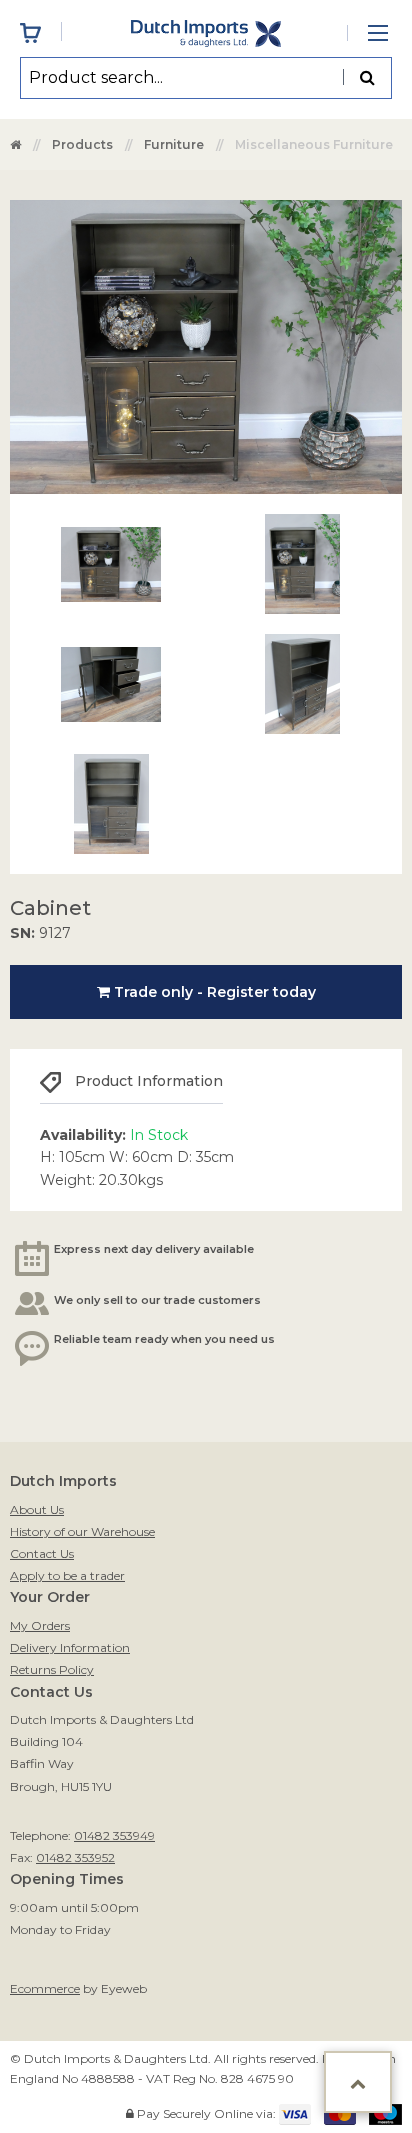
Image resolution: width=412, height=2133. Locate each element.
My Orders (40, 1625)
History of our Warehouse (82, 1531)
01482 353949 (114, 1835)
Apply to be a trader (67, 1575)
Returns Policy (52, 1669)
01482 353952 (75, 1857)
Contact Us (42, 1553)
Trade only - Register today (213, 992)
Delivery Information (70, 1647)
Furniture (174, 144)
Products (82, 144)
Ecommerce (45, 1988)
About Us (37, 1509)
